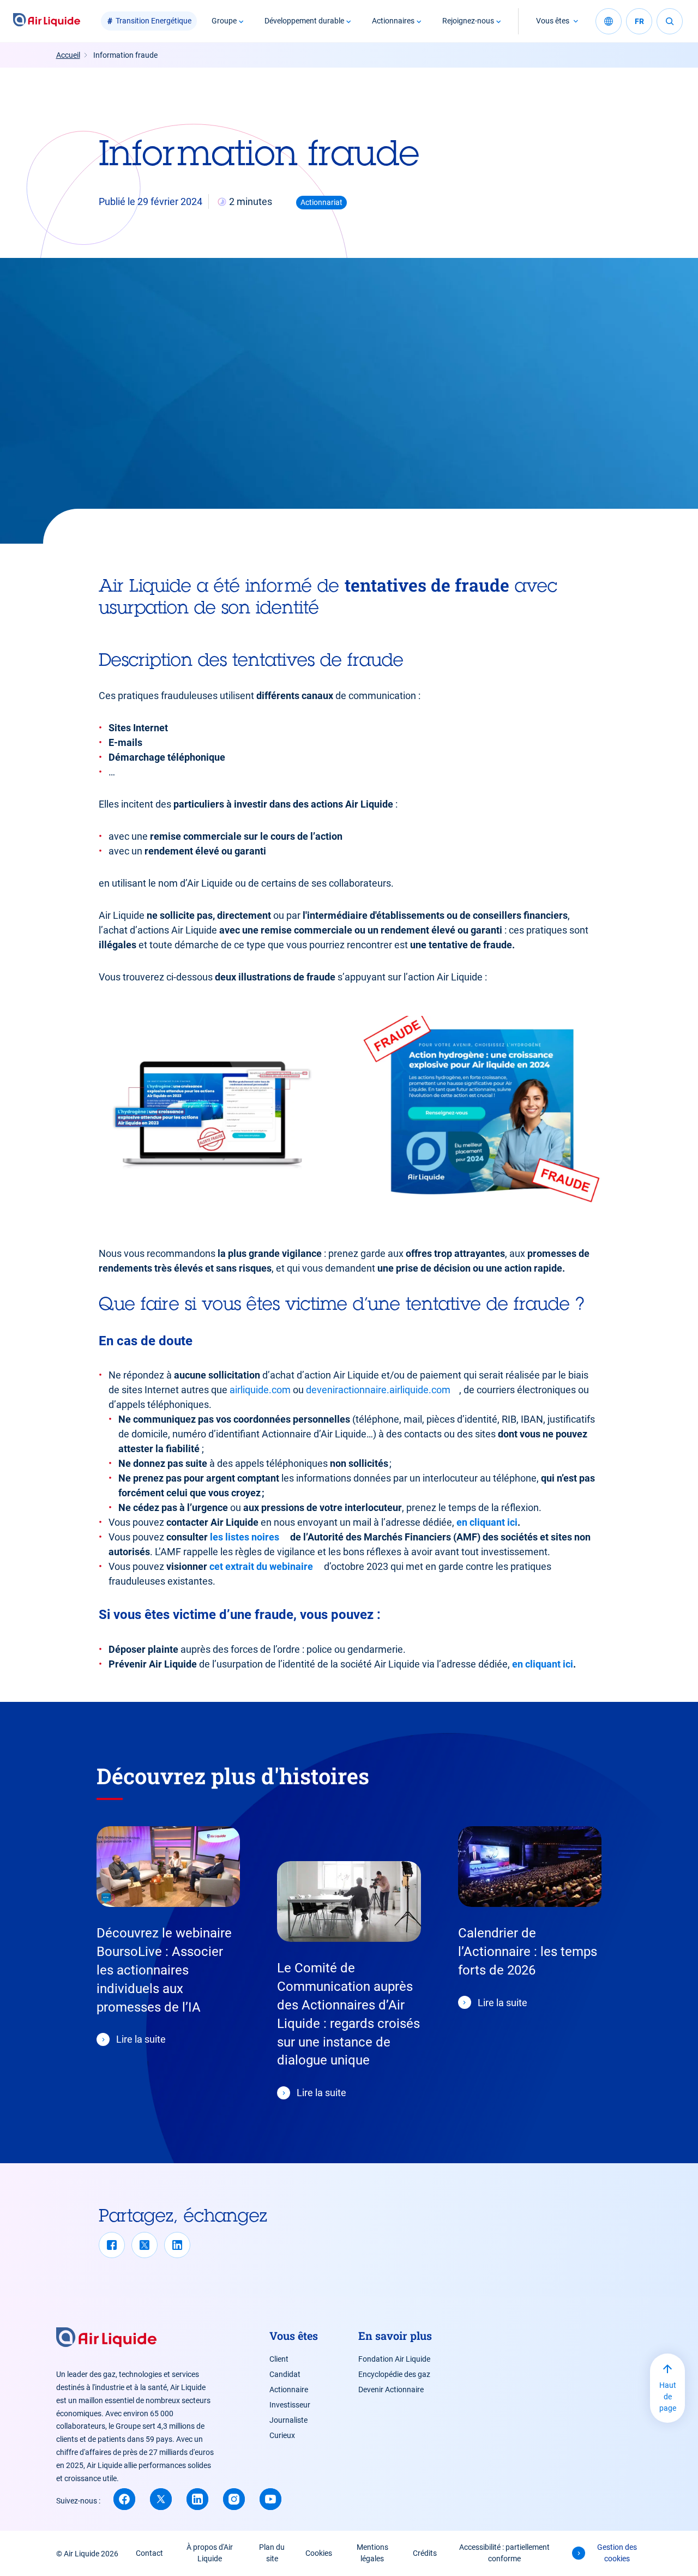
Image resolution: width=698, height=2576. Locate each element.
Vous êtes (553, 21)
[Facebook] (112, 2245)
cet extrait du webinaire (261, 1566)
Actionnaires (393, 21)
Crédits (425, 2553)
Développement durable (304, 21)
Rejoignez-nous (468, 21)
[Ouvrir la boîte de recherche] (670, 21)
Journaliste (288, 2420)
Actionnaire (289, 2390)
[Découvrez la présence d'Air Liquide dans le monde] (609, 21)
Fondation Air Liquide (394, 2359)
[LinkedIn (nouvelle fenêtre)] (197, 2499)
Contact (149, 2553)
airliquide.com (260, 1390)
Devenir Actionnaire (391, 2390)
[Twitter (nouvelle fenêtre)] (161, 2499)
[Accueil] (47, 21)
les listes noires (245, 1537)
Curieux (282, 2435)
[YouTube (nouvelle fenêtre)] (270, 2499)
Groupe (224, 21)
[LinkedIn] (177, 2245)
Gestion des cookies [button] (617, 2553)
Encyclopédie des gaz (394, 2374)
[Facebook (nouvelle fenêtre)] (124, 2499)
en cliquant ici (487, 1522)
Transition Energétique (154, 21)
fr (639, 21)
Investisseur (290, 2405)
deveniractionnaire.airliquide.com (378, 1390)
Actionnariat (321, 202)
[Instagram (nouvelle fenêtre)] (234, 2499)
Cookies (319, 2553)
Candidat (285, 2374)
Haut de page (668, 2397)
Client (279, 2359)
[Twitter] (145, 2245)
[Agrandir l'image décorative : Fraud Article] (213, 1114)
